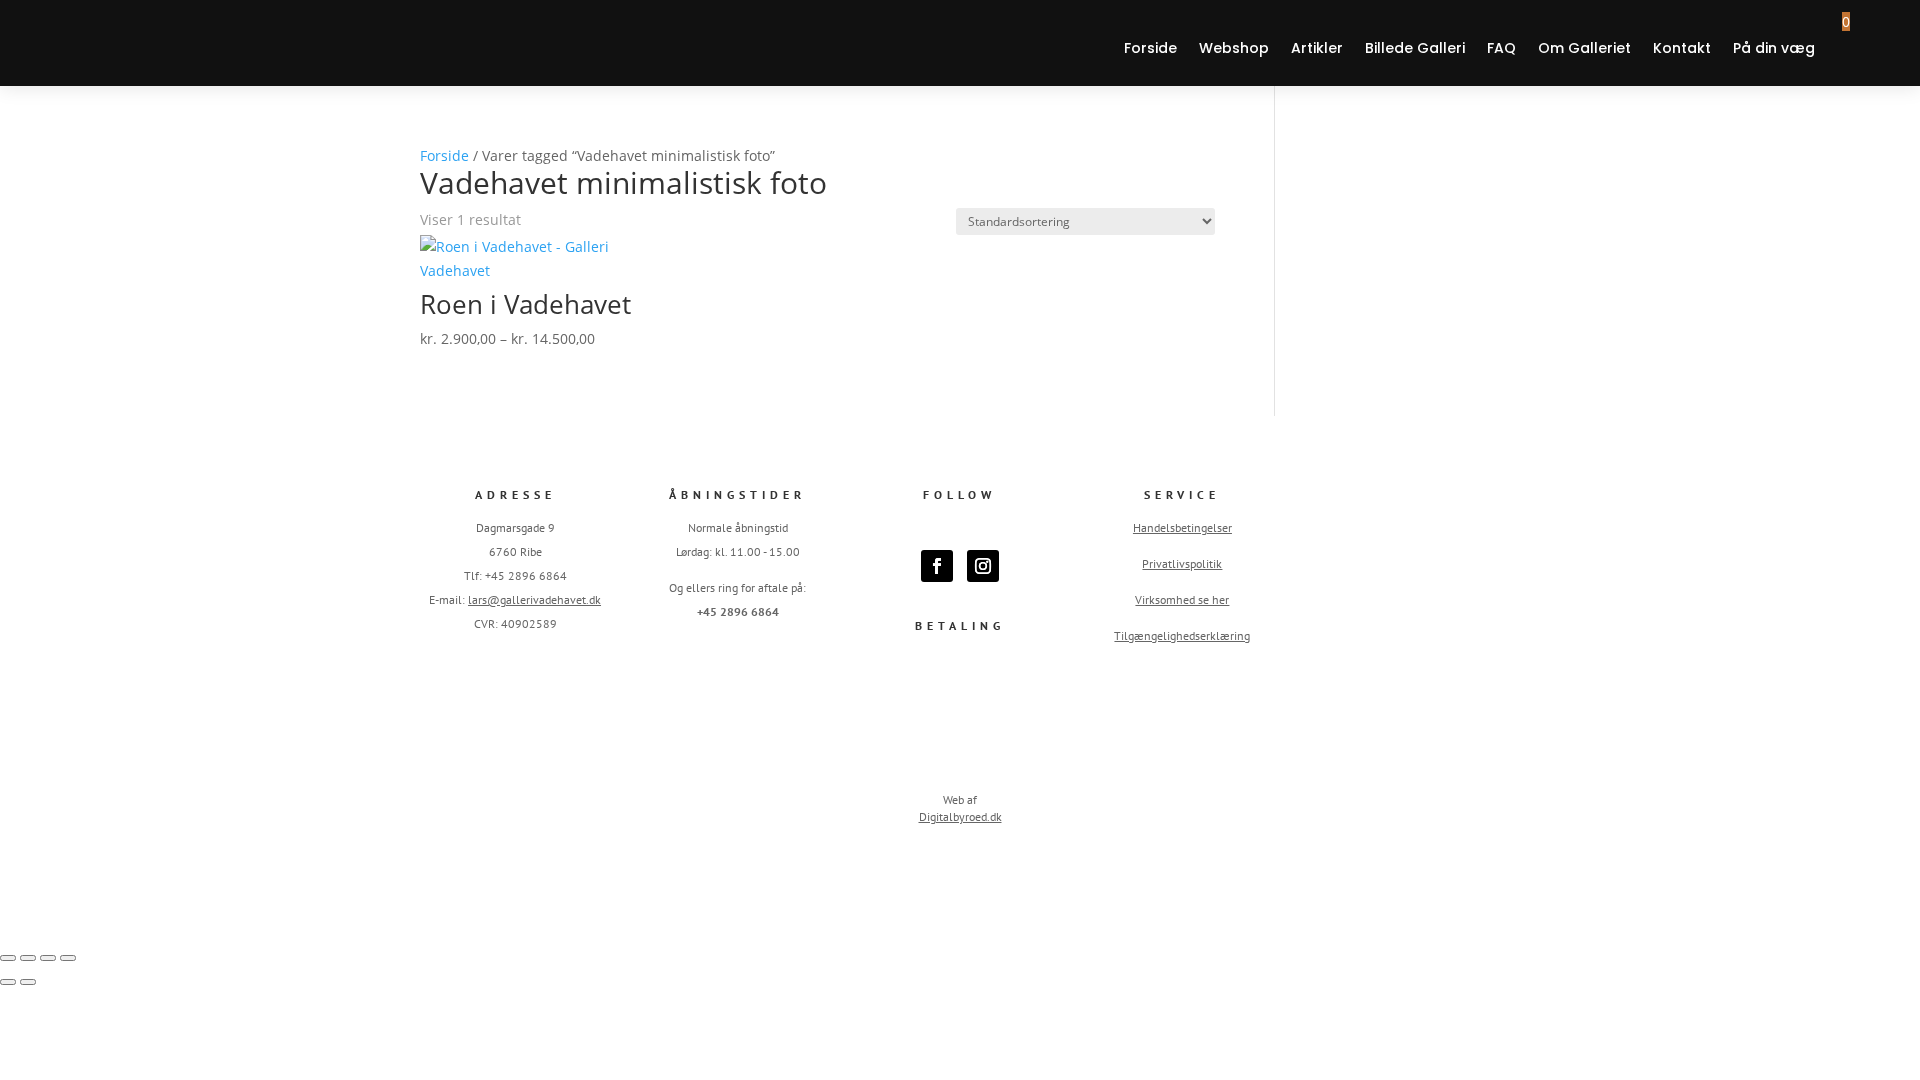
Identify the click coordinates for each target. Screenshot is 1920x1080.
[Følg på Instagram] (983, 566)
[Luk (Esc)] (68, 958)
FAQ (1501, 48)
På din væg (1774, 48)
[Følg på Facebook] (937, 566)
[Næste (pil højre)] (28, 982)
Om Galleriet (1584, 48)
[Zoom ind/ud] (8, 958)
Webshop (1234, 48)
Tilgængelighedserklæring (1182, 635)
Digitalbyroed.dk (960, 816)
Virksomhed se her (1182, 599)
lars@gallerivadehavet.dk (534, 599)
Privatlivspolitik (1182, 563)
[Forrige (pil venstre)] (8, 982)
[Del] (48, 958)
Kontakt (1682, 48)
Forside (1150, 48)
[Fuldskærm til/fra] (28, 958)
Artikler (1317, 48)
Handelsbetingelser (1182, 527)
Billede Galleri (1415, 48)
